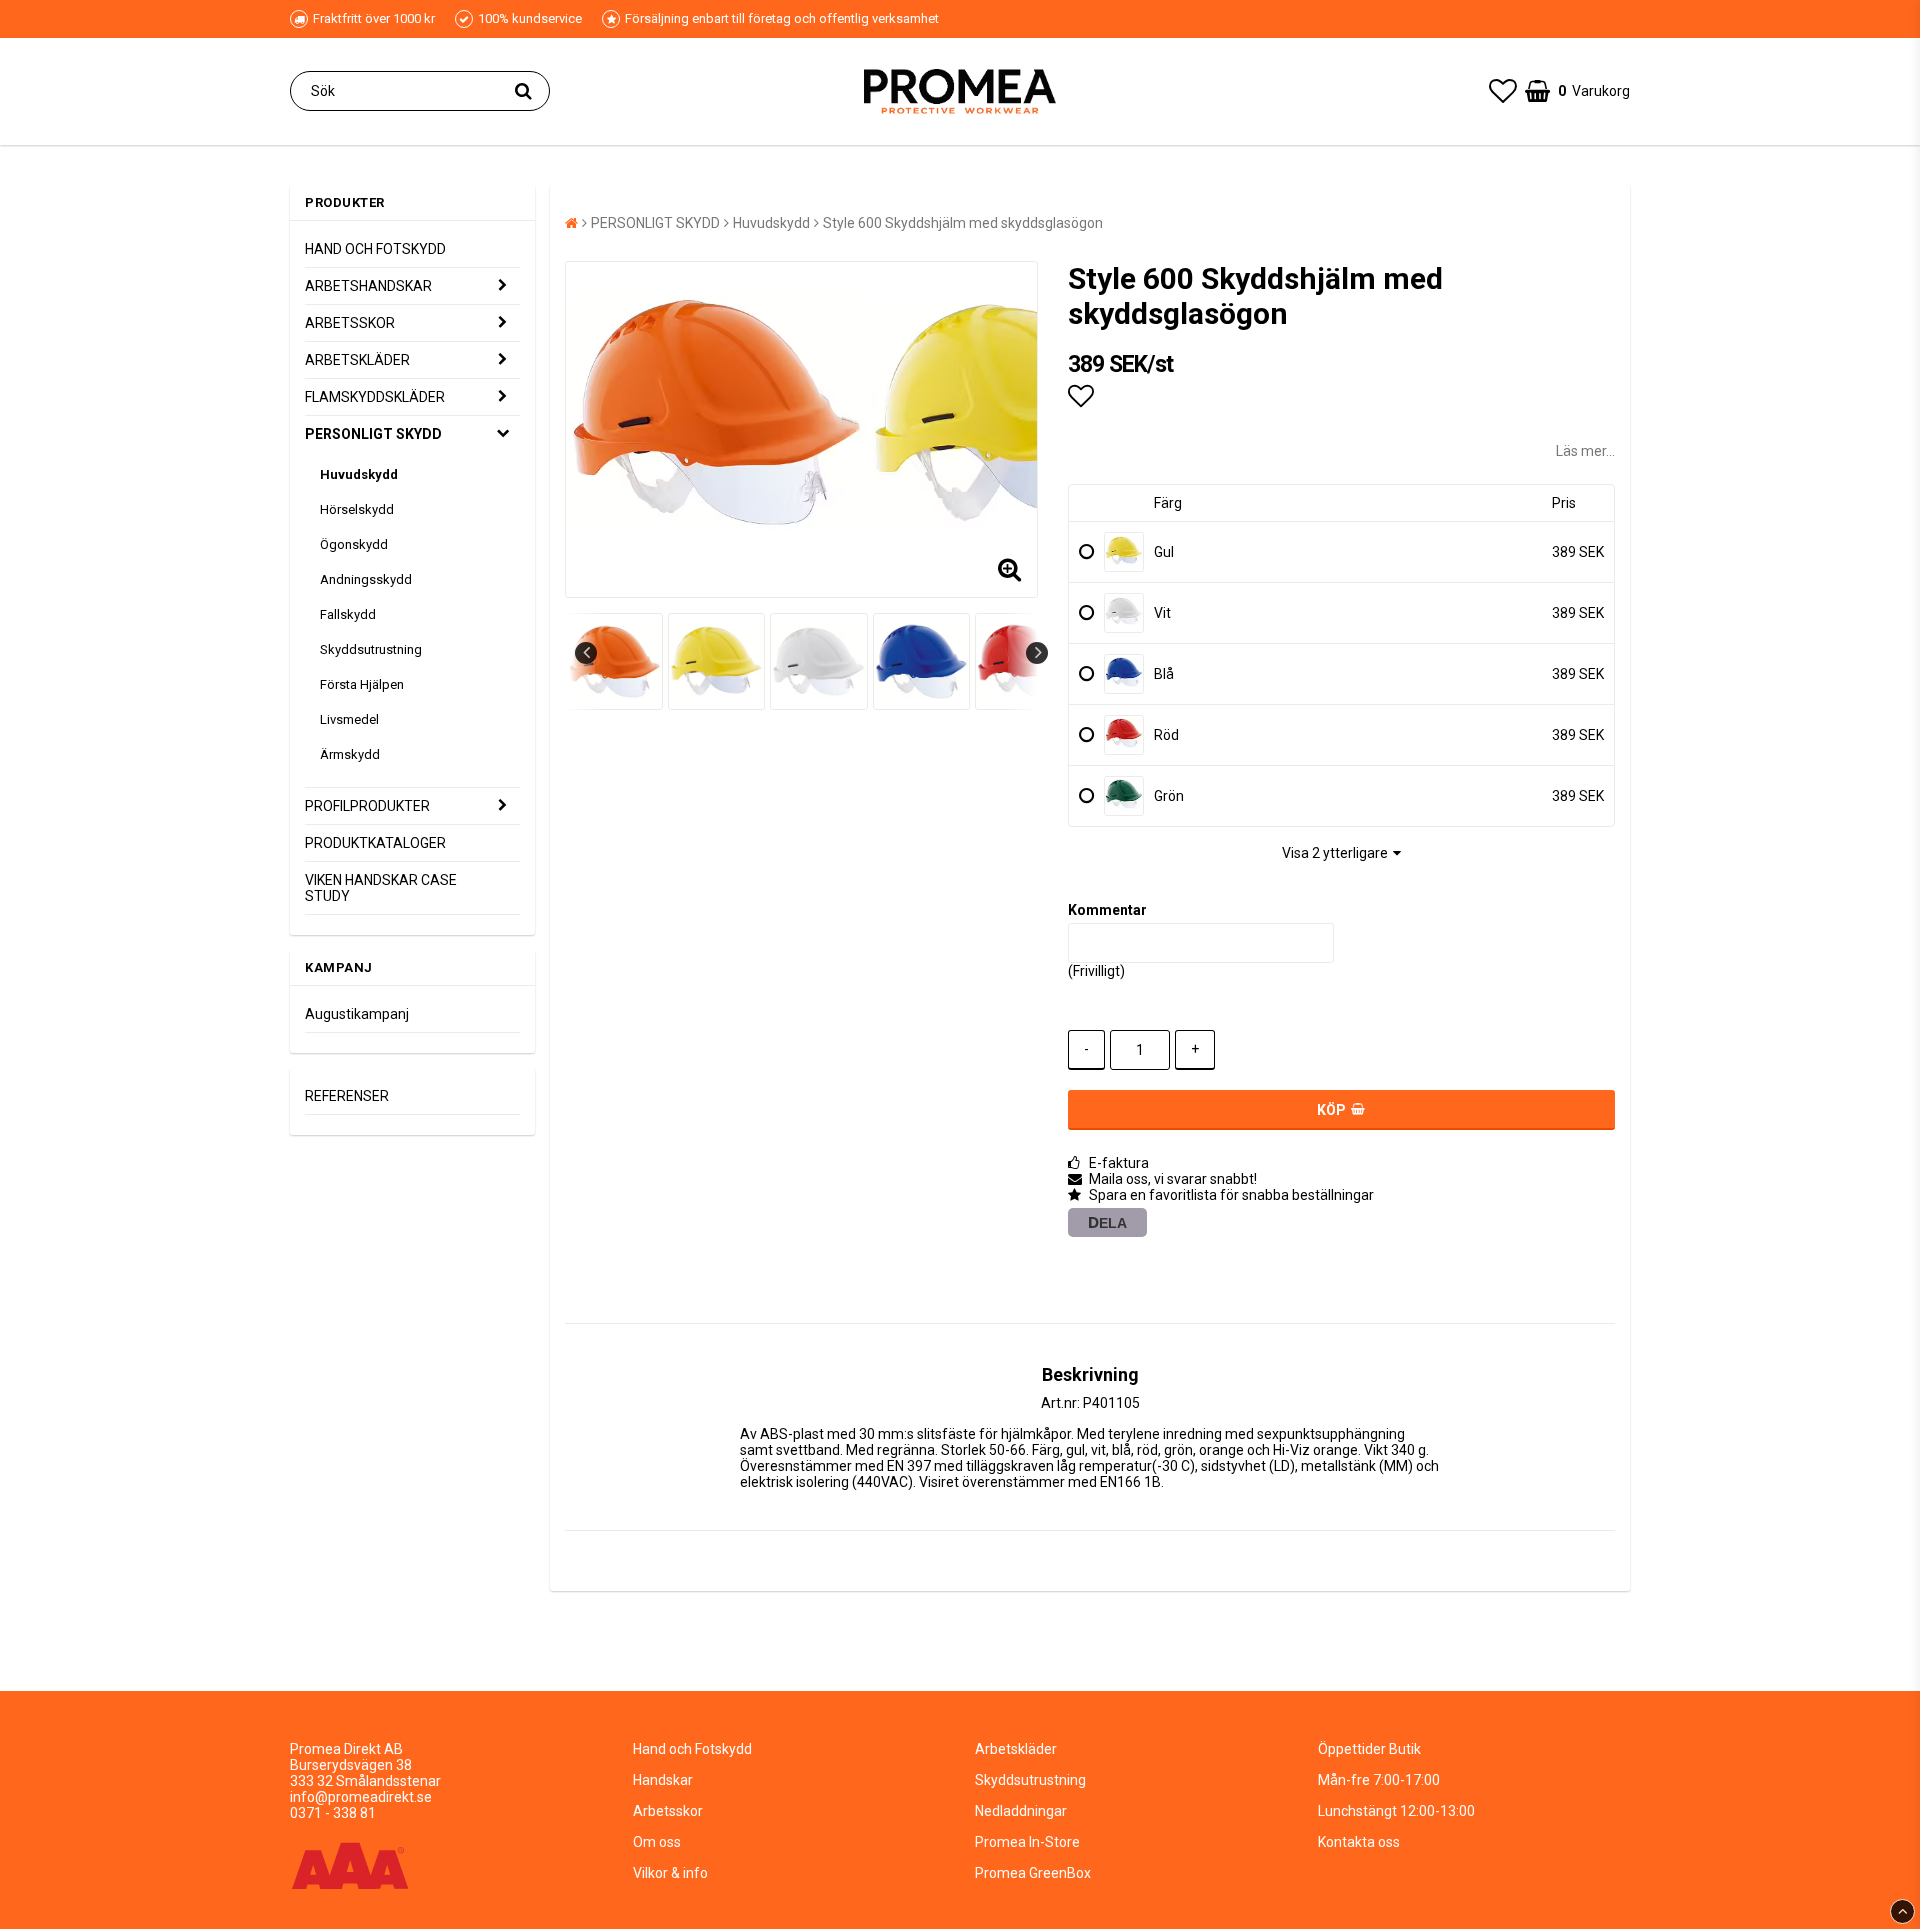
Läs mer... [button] (1585, 451)
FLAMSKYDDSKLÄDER (375, 397)
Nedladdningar (1021, 1811)
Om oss (657, 1842)
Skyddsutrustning (371, 649)
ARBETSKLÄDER (357, 360)
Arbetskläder (1016, 1749)
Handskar (663, 1780)
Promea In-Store (1027, 1842)
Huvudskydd (359, 474)
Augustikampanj (357, 1014)
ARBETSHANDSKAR (368, 286)
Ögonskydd (354, 544)
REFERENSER (347, 1096)
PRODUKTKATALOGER (375, 843)
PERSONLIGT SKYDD (373, 434)
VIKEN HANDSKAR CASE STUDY (381, 888)
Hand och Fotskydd (692, 1749)
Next (1037, 653)
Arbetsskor (668, 1811)
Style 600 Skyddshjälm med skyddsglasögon (963, 223)
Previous (586, 653)
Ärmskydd (350, 754)
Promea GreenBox (1033, 1873)
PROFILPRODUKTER (367, 806)
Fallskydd (348, 614)
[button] (1503, 91)
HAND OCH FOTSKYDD (375, 249)
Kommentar (1107, 910)
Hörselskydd (357, 509)
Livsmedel (349, 719)
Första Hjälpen (362, 684)
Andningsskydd (366, 579)
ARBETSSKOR (350, 323)
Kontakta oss (1359, 1842)
